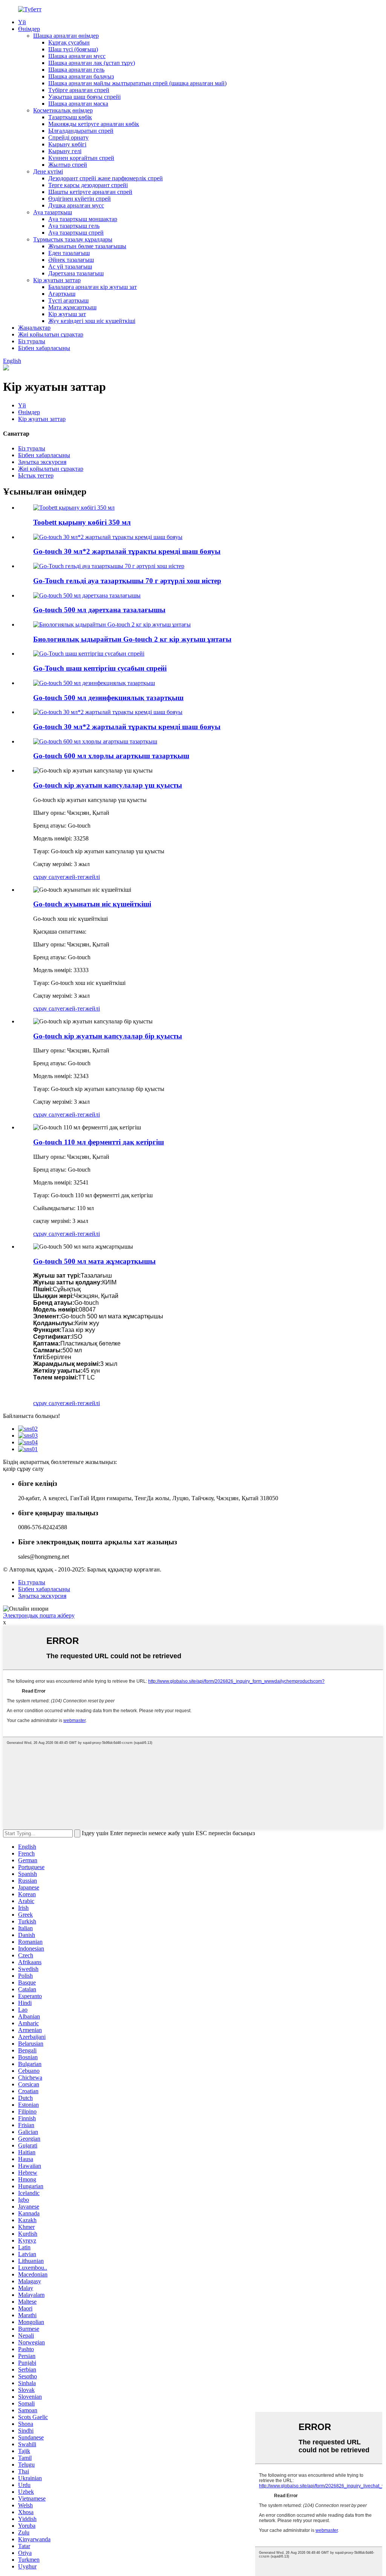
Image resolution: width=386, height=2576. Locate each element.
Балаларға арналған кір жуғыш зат (93, 287)
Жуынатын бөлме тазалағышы (87, 246)
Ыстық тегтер (36, 475)
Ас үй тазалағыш (70, 267)
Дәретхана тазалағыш (76, 273)
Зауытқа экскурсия (42, 462)
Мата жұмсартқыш (72, 307)
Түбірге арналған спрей (79, 90)
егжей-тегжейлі (80, 877)
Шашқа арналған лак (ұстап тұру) (92, 63)
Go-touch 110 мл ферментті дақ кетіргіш (99, 1142)
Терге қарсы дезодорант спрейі (88, 185)
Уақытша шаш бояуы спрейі (84, 97)
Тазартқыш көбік (70, 117)
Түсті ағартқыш (68, 300)
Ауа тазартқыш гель (74, 226)
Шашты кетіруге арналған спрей (90, 192)
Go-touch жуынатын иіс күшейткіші (92, 904)
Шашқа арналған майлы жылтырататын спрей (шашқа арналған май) (137, 83)
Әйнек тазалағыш (71, 260)
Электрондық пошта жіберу (39, 1615)
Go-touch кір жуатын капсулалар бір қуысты (108, 1036)
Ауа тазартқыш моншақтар (83, 219)
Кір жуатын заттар (57, 280)
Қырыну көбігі (67, 144)
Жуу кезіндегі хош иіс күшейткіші (92, 321)
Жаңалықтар (34, 328)
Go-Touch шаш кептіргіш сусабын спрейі (100, 668)
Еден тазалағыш (69, 253)
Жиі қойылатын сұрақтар (51, 334)
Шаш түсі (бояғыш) (73, 49)
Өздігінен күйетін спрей (80, 199)
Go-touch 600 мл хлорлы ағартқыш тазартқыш (111, 756)
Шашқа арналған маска (78, 104)
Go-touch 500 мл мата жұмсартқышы (94, 1261)
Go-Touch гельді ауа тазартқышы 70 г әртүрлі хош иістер (127, 581)
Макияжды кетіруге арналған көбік (94, 124)
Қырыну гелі (65, 151)
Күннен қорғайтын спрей (81, 158)
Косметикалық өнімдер (63, 110)
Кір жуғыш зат (67, 314)
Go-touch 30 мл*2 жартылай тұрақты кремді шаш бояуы (127, 551)
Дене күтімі (48, 171)
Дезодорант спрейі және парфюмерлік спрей (106, 178)
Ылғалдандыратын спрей (81, 131)
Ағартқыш (62, 294)
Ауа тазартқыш (53, 212)
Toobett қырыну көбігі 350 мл (82, 522)
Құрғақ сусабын (69, 42)
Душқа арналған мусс (76, 205)
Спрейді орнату (68, 137)
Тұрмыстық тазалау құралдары (73, 239)
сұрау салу (47, 877)
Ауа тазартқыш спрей (76, 233)
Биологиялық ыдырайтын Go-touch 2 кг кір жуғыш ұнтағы (132, 639)
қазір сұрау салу (23, 1469)
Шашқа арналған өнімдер (66, 36)
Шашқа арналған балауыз (81, 76)
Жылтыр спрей (68, 165)
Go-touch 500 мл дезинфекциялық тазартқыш (108, 698)
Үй (22, 22)
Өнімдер (29, 29)
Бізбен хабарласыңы (44, 348)
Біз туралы (32, 341)
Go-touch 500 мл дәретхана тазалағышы (99, 610)
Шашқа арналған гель (76, 70)
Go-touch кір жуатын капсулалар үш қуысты (108, 785)
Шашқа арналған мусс (77, 56)
